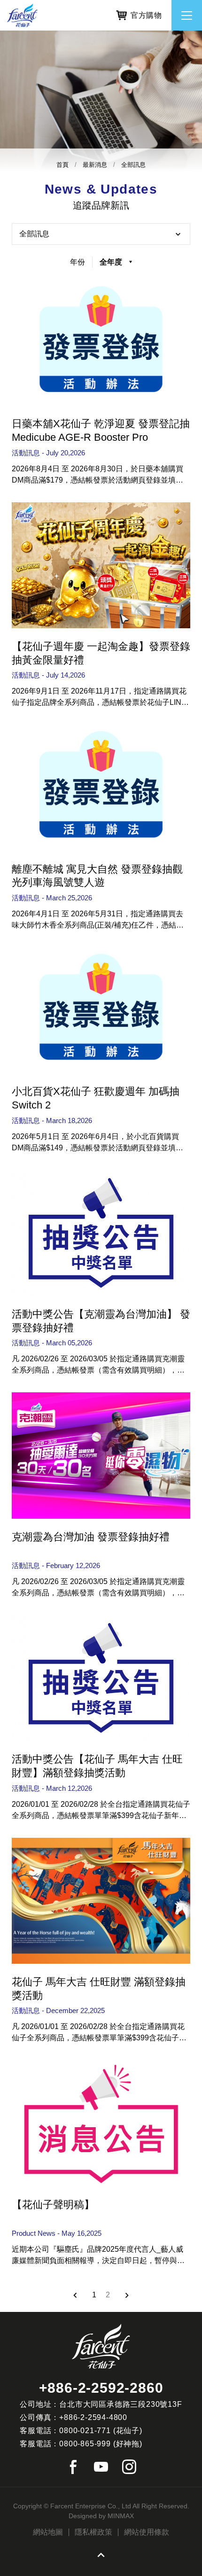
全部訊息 (133, 165)
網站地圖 (48, 2532)
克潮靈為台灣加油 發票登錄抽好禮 (91, 1537)
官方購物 (146, 15)
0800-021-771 (85, 2431)
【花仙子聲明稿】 (53, 2205)
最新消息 (95, 165)
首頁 (62, 165)
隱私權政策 (93, 2532)
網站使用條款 (147, 2532)
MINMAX (121, 2516)
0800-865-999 (85, 2444)
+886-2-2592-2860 (101, 2388)
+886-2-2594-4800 (93, 2417)
